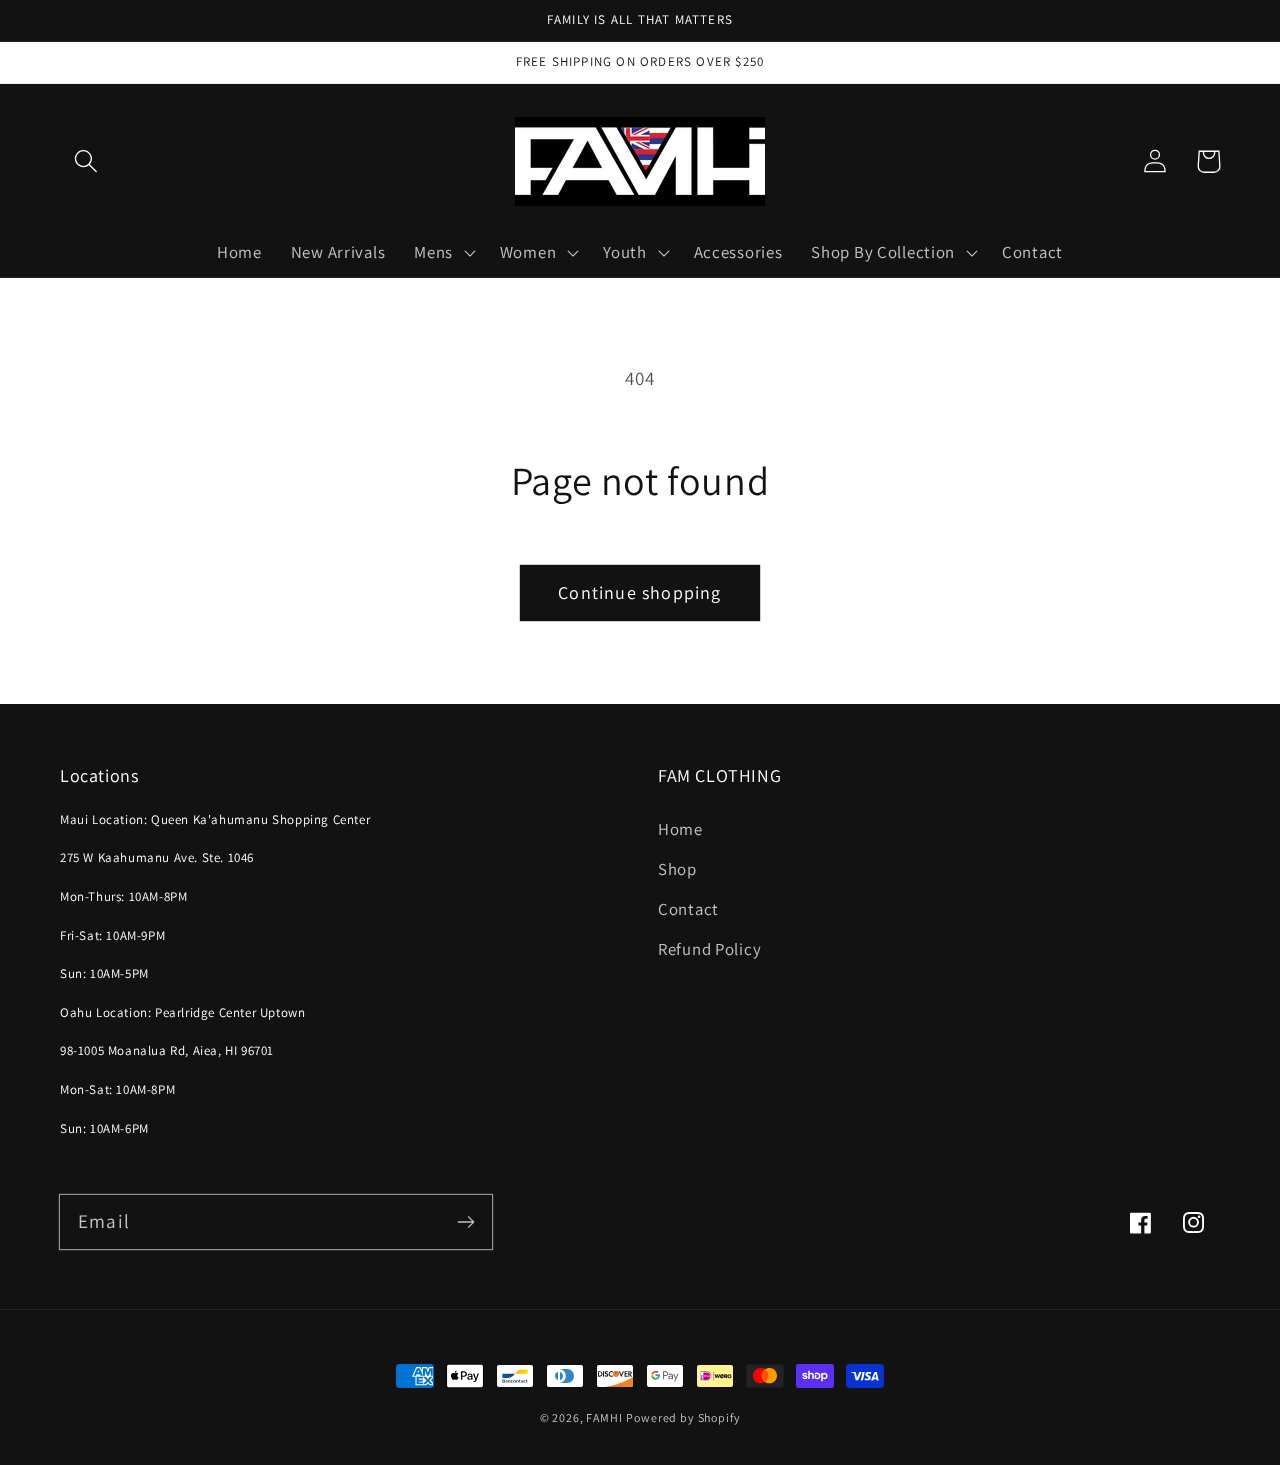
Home (680, 829)
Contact (688, 909)
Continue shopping (639, 592)
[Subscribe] (465, 1221)
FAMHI (604, 1417)
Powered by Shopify (683, 1417)
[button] (86, 161)
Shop (677, 869)
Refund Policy (709, 949)
